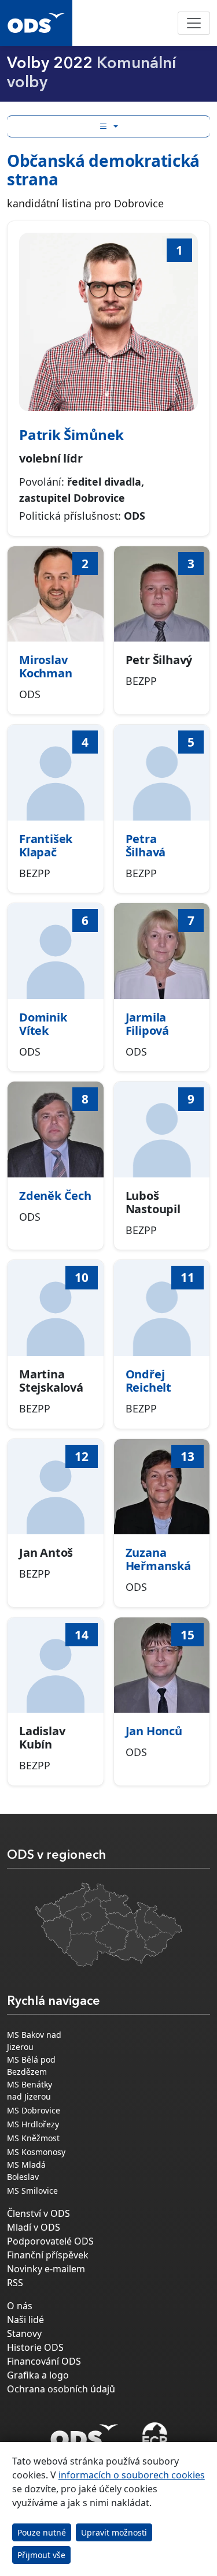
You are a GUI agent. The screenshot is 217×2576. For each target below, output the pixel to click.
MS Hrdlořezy (33, 2124)
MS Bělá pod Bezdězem (31, 2066)
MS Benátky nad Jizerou (30, 2090)
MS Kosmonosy (36, 2152)
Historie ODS (35, 2347)
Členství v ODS (38, 2213)
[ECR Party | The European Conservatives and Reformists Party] (155, 2436)
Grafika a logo (38, 2375)
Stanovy (24, 2333)
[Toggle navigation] (194, 23)
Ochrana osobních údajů (61, 2389)
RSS (15, 2283)
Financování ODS (44, 2361)
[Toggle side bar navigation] (108, 126)
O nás (20, 2306)
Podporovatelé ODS (50, 2241)
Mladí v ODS (34, 2227)
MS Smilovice (32, 2191)
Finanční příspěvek (48, 2255)
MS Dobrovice (34, 2110)
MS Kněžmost (33, 2138)
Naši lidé (25, 2320)
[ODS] (84, 2433)
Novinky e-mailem (46, 2269)
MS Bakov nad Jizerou (34, 2041)
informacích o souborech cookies (132, 2475)
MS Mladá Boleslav (26, 2171)
